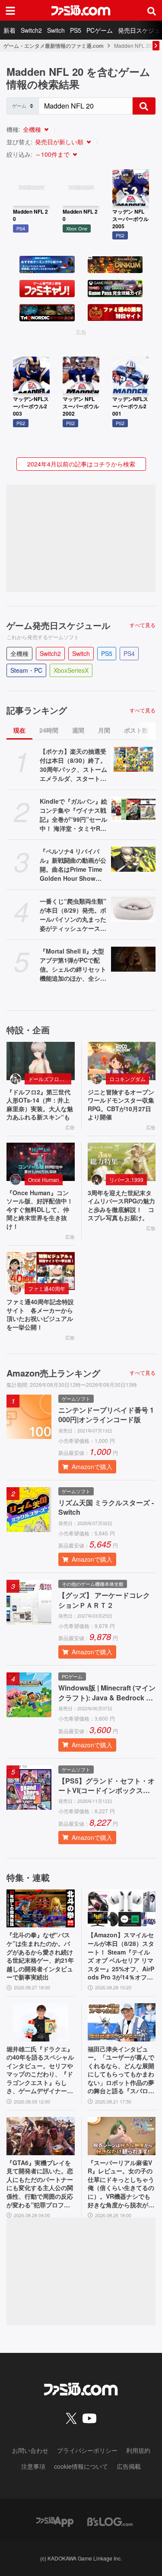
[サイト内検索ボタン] (152, 10)
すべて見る (143, 625)
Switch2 (31, 30)
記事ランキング (37, 710)
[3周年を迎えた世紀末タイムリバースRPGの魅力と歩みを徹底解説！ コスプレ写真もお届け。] (122, 1162)
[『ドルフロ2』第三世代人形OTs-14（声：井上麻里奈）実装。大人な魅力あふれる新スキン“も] (41, 1061)
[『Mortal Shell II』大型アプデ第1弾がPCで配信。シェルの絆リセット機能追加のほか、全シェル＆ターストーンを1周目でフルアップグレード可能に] (133, 959)
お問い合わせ (30, 2450)
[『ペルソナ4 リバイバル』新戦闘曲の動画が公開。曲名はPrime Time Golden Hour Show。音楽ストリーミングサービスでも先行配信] (133, 859)
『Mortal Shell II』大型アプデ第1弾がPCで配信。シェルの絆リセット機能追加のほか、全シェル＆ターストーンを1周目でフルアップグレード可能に (73, 965)
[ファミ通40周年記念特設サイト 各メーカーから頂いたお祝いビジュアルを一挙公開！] (41, 1271)
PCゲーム (100, 30)
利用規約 (138, 2450)
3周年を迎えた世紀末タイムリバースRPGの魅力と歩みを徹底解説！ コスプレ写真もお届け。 (121, 1206)
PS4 (129, 653)
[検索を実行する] (144, 106)
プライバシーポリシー (87, 2450)
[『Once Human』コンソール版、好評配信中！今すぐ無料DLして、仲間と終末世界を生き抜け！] (41, 1162)
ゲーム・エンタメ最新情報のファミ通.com (54, 46)
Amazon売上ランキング (53, 1373)
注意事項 (33, 2466)
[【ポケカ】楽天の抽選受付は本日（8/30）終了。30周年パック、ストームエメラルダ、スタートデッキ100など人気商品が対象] (133, 759)
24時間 (49, 730)
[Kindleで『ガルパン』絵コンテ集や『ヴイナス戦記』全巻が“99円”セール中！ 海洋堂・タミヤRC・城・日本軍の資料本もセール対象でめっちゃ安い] (133, 809)
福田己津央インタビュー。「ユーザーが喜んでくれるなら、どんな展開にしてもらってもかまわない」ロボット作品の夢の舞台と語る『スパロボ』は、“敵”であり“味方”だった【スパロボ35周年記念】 (121, 2070)
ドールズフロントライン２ (50, 1079)
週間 (78, 730)
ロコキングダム (127, 1079)
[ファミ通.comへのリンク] (81, 10)
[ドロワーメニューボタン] (10, 10)
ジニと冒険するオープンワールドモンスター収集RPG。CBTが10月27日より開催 (121, 1105)
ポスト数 (136, 730)
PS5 (76, 30)
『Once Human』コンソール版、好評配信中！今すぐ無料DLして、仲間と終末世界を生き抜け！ (40, 1210)
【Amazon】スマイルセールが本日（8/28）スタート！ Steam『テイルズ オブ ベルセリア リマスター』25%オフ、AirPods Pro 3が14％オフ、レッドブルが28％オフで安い (121, 1956)
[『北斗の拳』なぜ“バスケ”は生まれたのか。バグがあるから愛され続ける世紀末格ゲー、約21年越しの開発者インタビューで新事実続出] (41, 1909)
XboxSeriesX (71, 670)
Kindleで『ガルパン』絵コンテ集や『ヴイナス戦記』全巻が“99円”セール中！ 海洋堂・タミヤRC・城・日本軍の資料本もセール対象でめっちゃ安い (73, 815)
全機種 (32, 129)
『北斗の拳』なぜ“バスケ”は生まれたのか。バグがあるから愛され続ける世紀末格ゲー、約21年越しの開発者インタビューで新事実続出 (40, 1956)
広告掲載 (129, 2466)
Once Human (44, 1179)
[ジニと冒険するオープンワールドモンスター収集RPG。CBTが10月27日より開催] (122, 1061)
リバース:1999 (126, 1179)
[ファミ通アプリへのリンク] (55, 2521)
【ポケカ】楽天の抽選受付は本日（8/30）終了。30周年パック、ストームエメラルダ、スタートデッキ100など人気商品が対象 (73, 765)
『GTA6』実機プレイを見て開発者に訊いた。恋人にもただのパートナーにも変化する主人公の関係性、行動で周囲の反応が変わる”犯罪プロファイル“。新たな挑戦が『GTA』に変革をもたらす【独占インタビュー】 (40, 2184)
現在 (19, 730)
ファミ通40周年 (47, 1288)
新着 (10, 30)
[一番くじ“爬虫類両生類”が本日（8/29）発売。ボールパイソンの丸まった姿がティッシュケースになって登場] (133, 909)
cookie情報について (81, 2466)
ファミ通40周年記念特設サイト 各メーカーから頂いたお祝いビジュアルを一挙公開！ (40, 1314)
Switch (56, 30)
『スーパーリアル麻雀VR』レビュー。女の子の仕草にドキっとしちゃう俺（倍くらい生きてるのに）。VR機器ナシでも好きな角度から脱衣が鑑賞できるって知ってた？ (121, 2184)
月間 (104, 730)
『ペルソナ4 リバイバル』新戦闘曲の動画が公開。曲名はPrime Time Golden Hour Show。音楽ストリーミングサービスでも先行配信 (73, 865)
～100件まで (52, 154)
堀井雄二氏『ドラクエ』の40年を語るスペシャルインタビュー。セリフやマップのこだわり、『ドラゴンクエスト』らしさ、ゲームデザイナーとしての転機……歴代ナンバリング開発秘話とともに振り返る (40, 2070)
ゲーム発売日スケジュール (58, 625)
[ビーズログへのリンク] (110, 2521)
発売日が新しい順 (59, 142)
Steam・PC (26, 670)
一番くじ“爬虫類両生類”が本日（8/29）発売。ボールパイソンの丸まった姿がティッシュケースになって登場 (73, 915)
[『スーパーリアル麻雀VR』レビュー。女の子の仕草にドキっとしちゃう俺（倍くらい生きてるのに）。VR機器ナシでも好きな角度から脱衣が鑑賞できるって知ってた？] (122, 2136)
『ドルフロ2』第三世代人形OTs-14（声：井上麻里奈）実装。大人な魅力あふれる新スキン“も (40, 1105)
